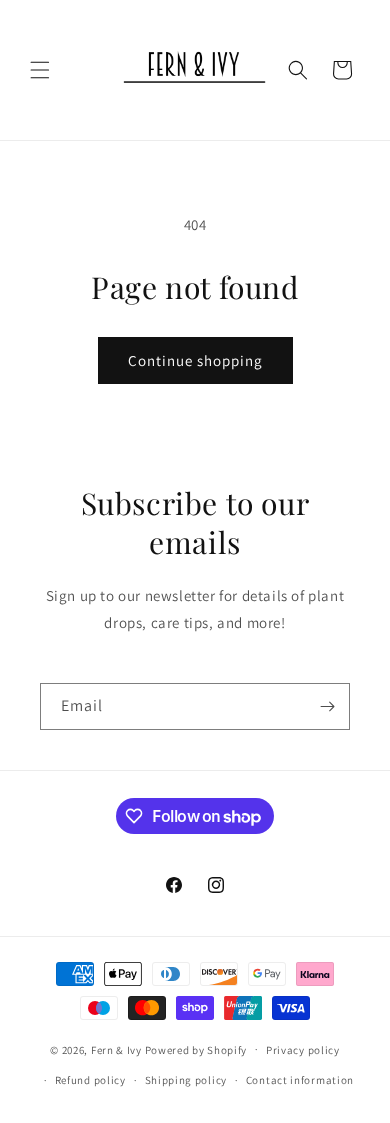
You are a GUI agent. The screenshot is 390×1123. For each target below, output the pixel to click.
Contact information (300, 1080)
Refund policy (90, 1080)
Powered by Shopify (196, 1049)
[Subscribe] (327, 706)
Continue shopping (195, 360)
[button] (40, 70)
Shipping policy (186, 1080)
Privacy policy (303, 1050)
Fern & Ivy (116, 1049)
